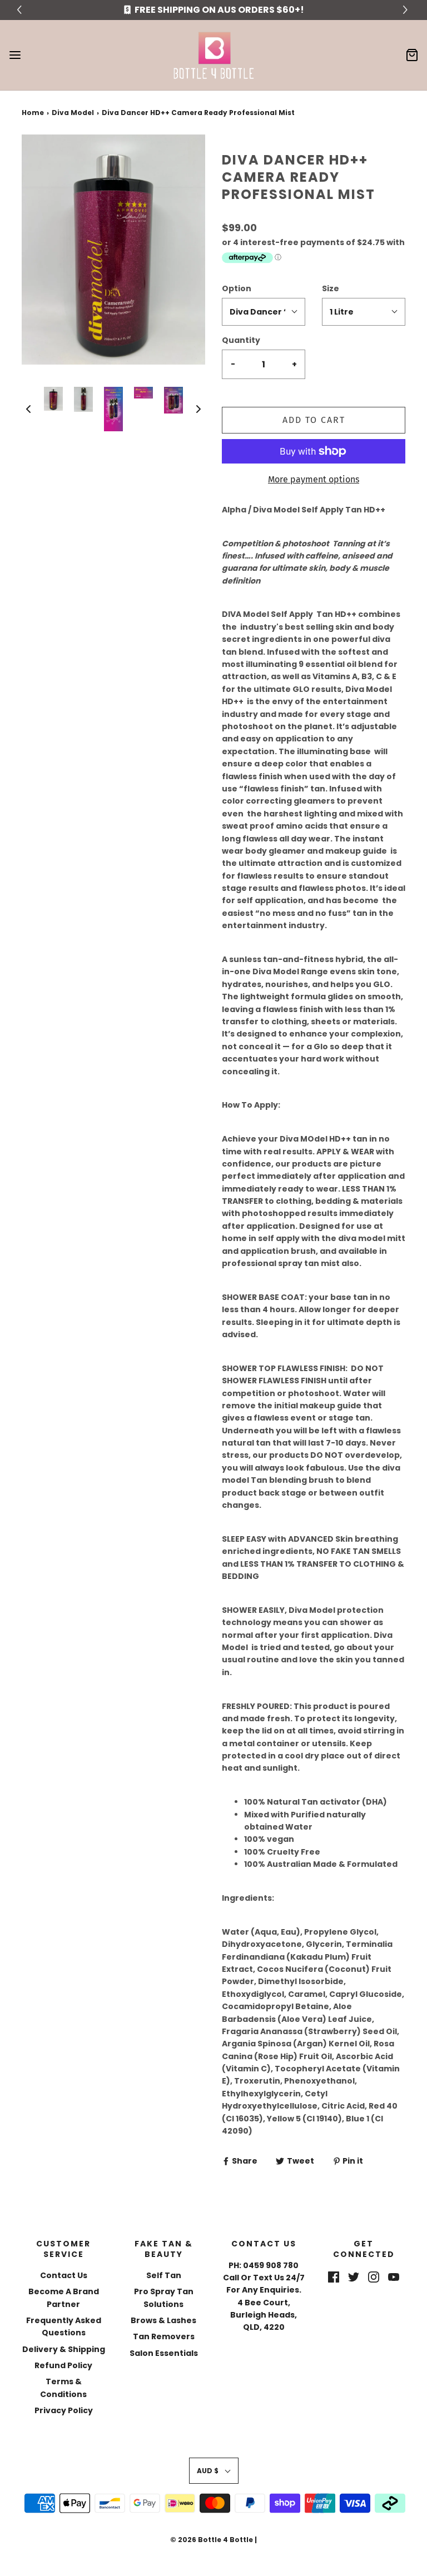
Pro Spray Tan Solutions (164, 2298)
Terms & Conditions (63, 2388)
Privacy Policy (64, 2410)
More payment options (314, 479)
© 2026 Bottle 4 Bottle (212, 2540)
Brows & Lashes (163, 2320)
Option (237, 288)
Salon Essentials (164, 2353)
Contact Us (64, 2275)
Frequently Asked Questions (64, 2326)
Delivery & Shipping (64, 2349)
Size (331, 288)
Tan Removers (164, 2336)
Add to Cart (314, 420)
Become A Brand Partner (64, 2298)
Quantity (241, 340)
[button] (28, 409)
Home (33, 113)
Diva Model (73, 113)
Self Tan (164, 2275)
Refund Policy (63, 2365)
